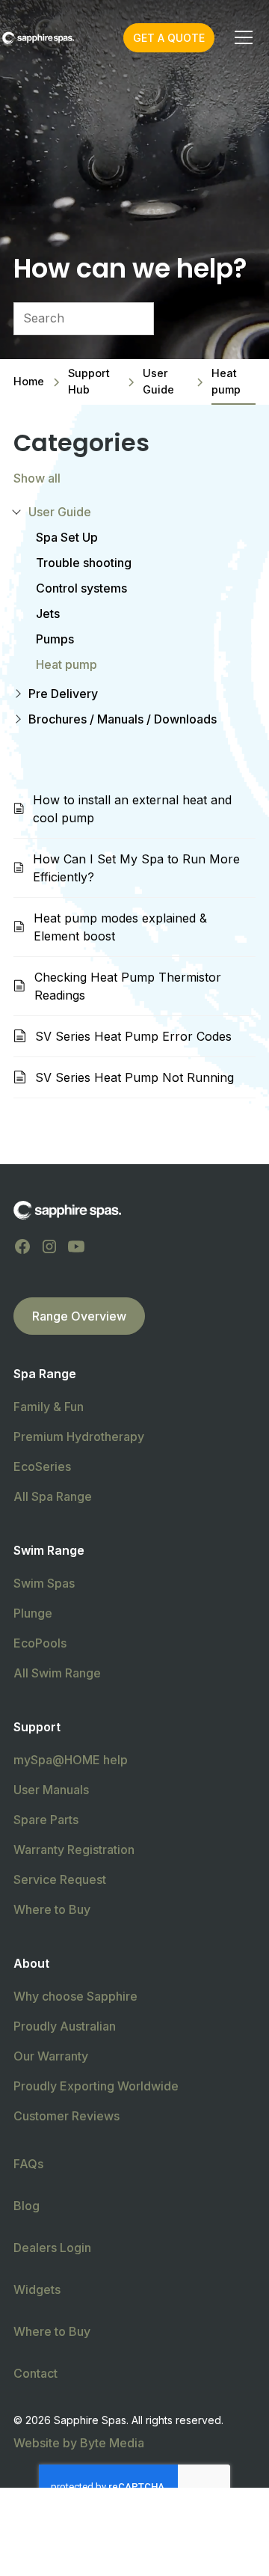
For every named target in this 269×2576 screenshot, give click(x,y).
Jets (48, 614)
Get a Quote (169, 38)
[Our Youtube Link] (76, 1246)
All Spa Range (53, 1496)
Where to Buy (52, 1909)
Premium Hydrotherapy (79, 1437)
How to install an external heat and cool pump (132, 809)
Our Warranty (51, 2056)
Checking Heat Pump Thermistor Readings (128, 986)
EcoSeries (42, 1466)
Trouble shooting (84, 563)
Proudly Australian (65, 2026)
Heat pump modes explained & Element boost (120, 927)
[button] (241, 37)
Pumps (55, 639)
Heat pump (67, 664)
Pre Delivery (63, 694)
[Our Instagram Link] (49, 1246)
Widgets (37, 2289)
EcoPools (40, 1643)
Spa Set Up (67, 537)
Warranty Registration (74, 1850)
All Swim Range (57, 1673)
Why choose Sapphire (75, 1996)
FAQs (28, 2164)
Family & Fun (49, 1407)
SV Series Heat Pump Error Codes (133, 1036)
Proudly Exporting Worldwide (96, 2086)
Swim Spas (44, 1583)
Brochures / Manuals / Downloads (123, 719)
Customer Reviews (67, 2116)
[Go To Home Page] (67, 1210)
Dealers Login (52, 2248)
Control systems (81, 588)
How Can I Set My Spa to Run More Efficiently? (136, 868)
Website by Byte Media (79, 2443)
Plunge (33, 1613)
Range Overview (79, 1316)
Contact (35, 2373)
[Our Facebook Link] (22, 1246)
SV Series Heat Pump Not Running (134, 1077)
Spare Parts (46, 1820)
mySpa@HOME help (71, 1760)
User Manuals (51, 1790)
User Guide (60, 512)
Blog (27, 2206)
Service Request (60, 1879)
